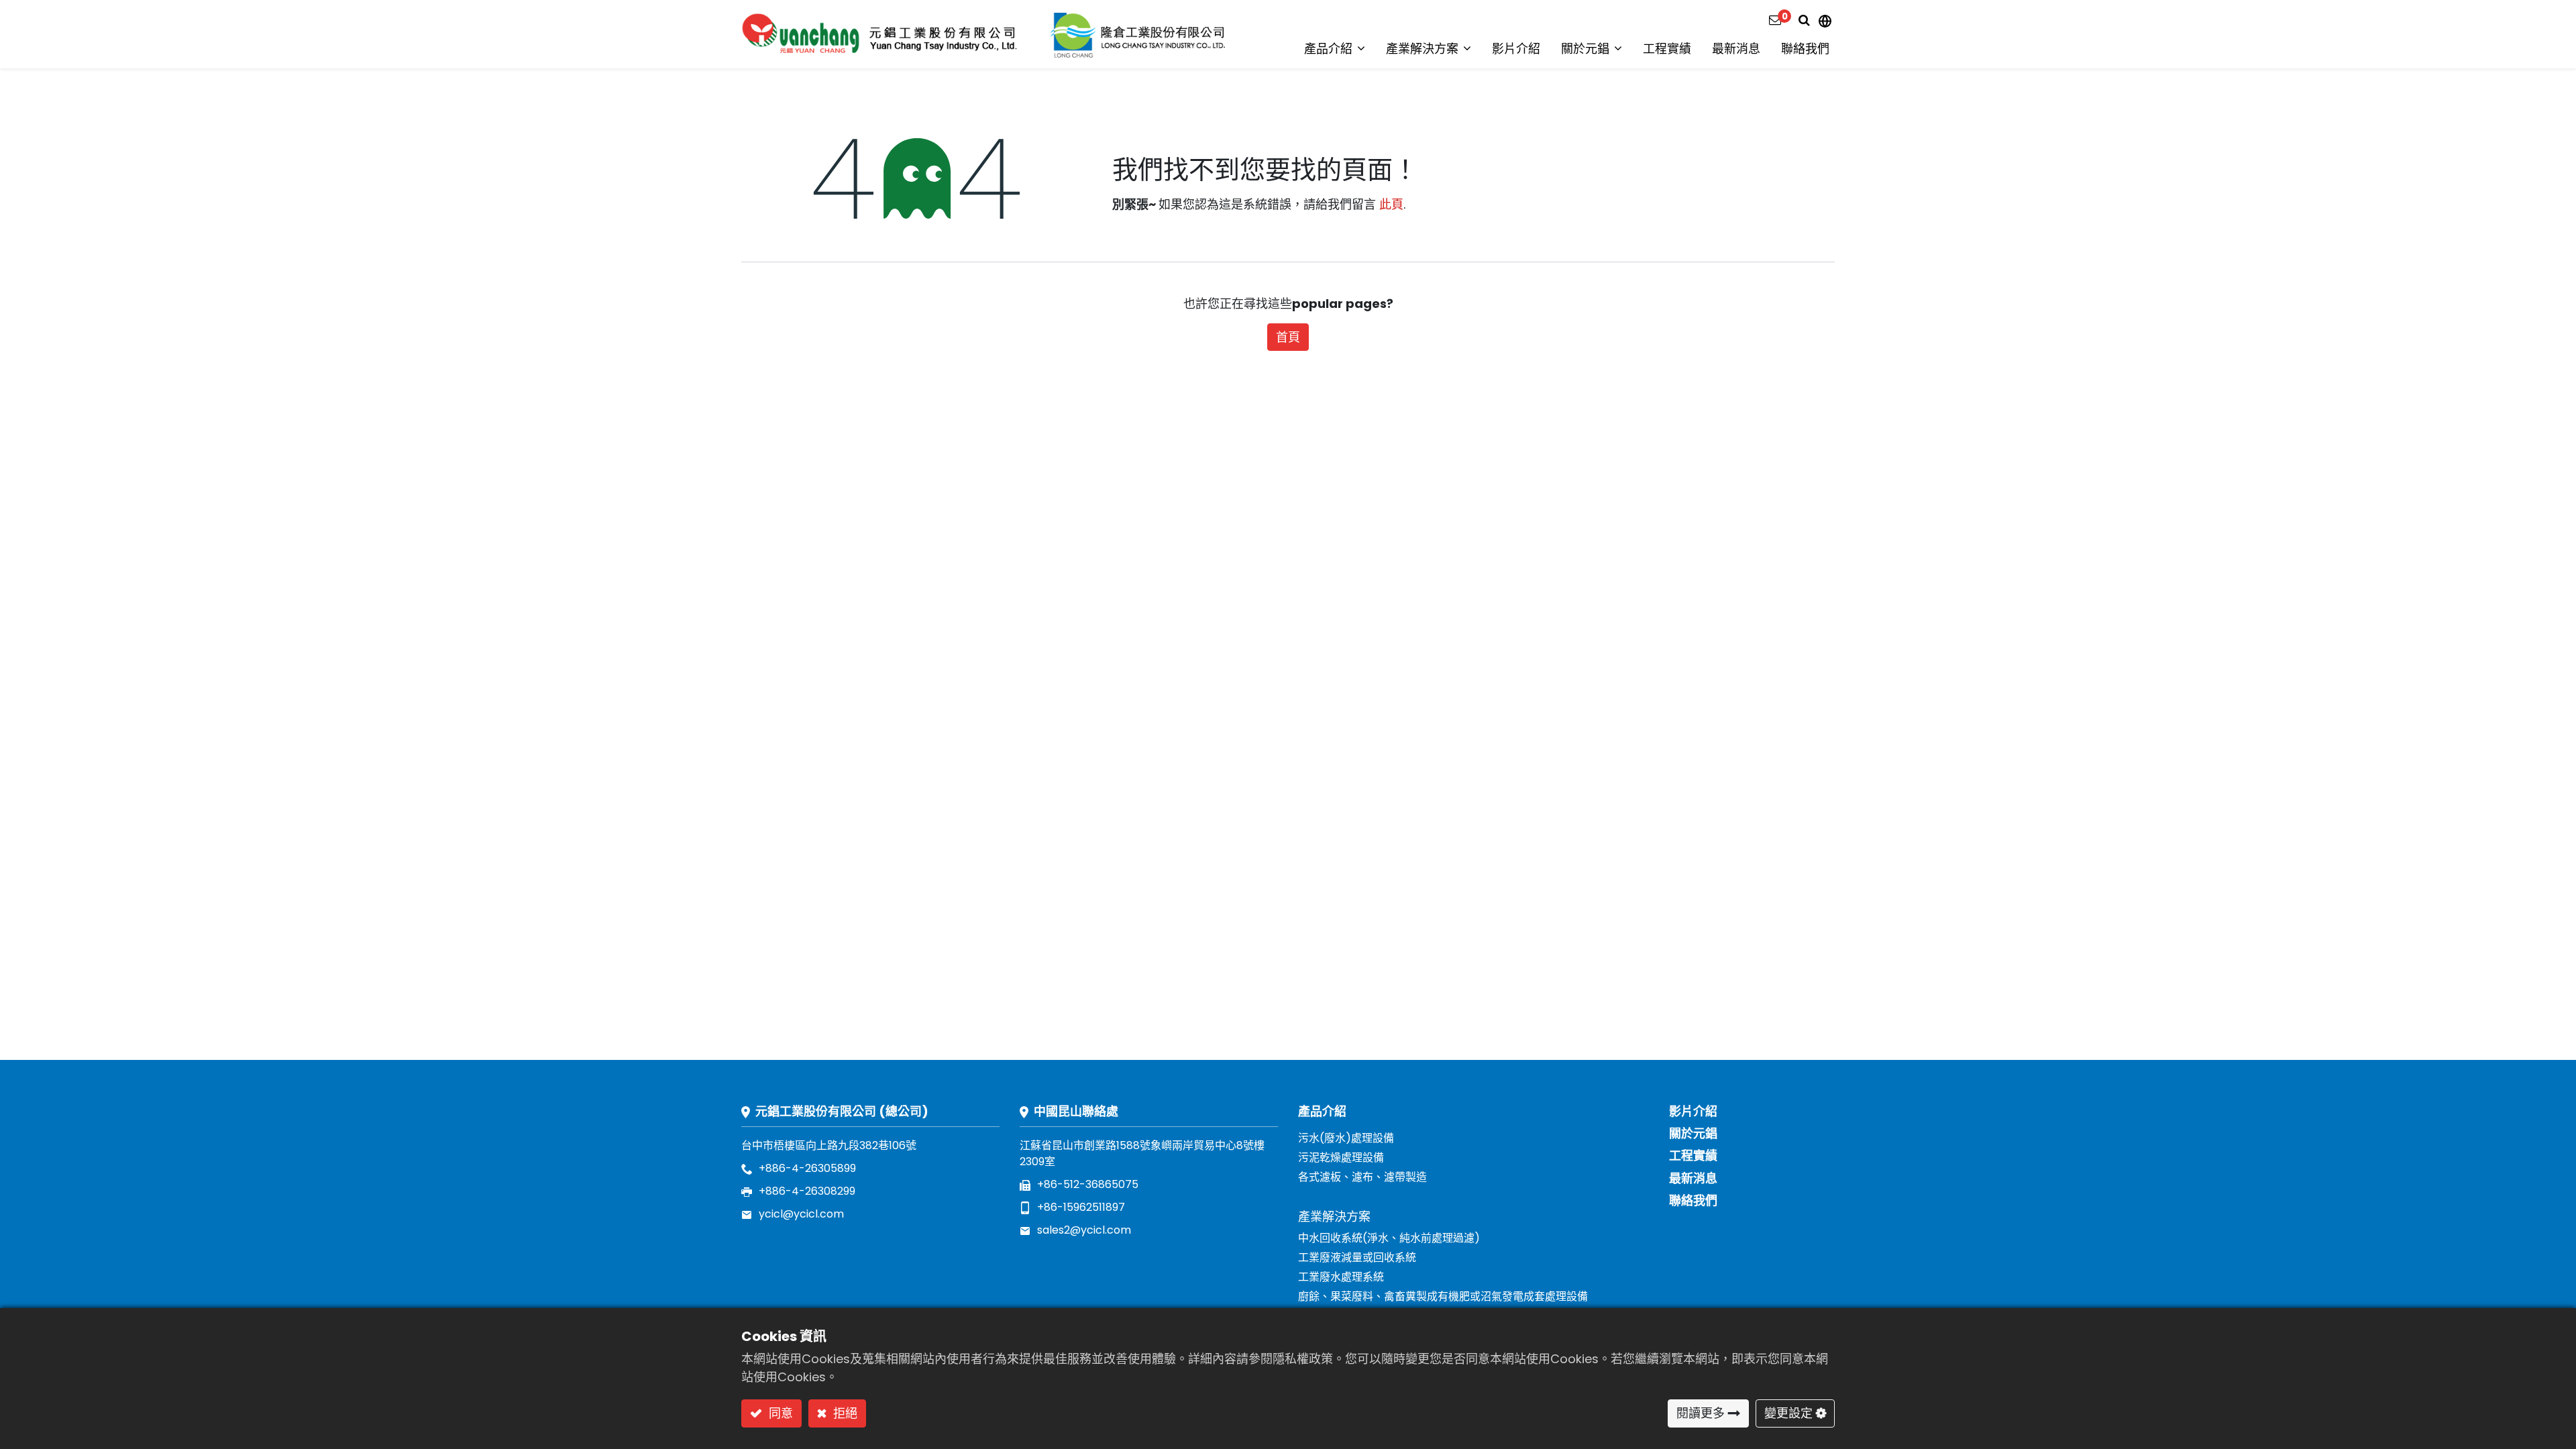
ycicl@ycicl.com (801, 1214)
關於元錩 (1693, 1133)
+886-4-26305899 (807, 1168)
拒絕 (844, 1413)
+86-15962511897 (1081, 1207)
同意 (779, 1413)
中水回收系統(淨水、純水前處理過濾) (1389, 1238)
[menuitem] (1516, 49)
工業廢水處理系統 (1341, 1277)
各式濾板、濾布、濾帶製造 (1362, 1177)
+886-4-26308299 (807, 1191)
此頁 (1391, 204)
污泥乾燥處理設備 (1341, 1158)
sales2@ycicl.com (1084, 1230)
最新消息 (1693, 1178)
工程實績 (1693, 1156)
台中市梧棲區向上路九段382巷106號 (829, 1145)
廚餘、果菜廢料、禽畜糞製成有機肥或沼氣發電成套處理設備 (1443, 1296)
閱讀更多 (1701, 1413)
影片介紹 (1693, 1111)
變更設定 (1788, 1413)
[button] (1804, 20)
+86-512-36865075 (1088, 1184)
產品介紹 (1322, 1111)
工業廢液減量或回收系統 (1357, 1257)
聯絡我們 (1693, 1200)
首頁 (1288, 337)
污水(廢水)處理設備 (1346, 1138)
